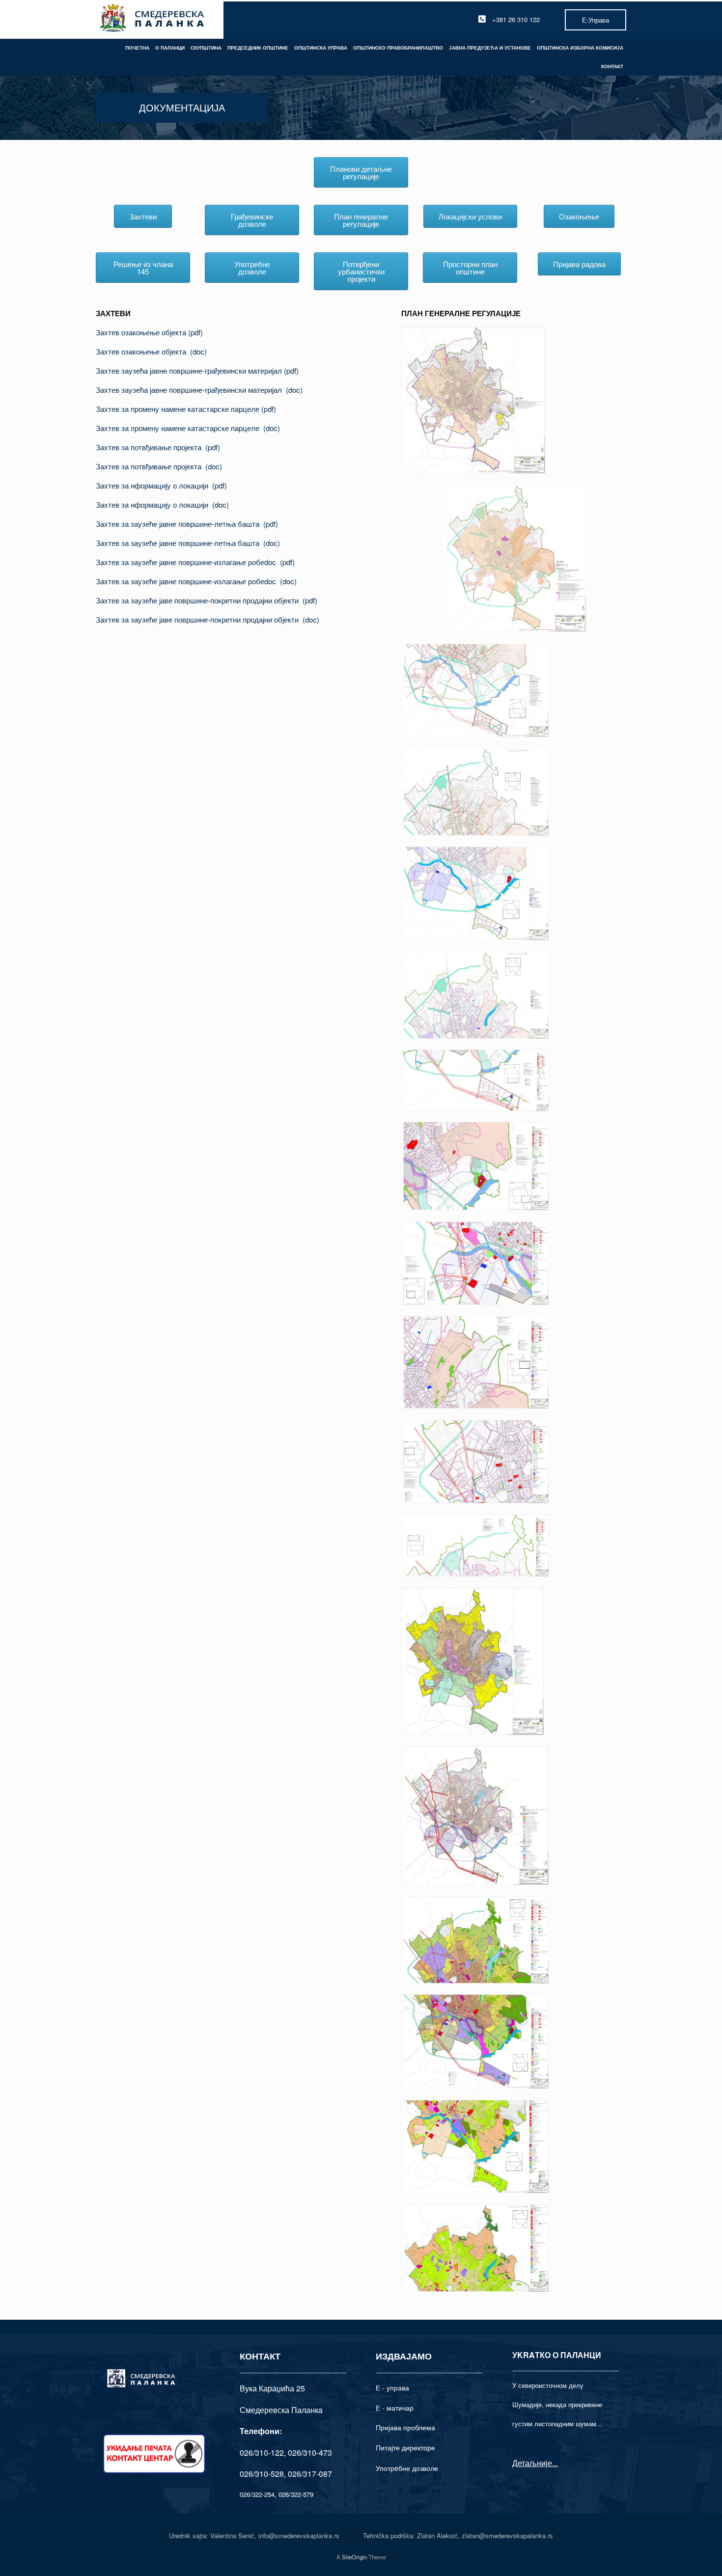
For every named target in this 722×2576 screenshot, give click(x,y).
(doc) (294, 390)
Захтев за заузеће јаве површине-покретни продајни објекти (199, 600)
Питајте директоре (405, 2447)
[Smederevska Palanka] (153, 19)
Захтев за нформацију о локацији (154, 485)
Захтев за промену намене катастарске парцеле (179, 409)
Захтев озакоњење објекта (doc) (151, 351)
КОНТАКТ (612, 66)
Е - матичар (395, 2408)
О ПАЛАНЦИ (170, 48)
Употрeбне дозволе (407, 2468)
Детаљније (532, 2463)
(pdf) (291, 370)
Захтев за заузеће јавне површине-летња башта (180, 524)
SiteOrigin (354, 2557)
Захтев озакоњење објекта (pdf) (149, 332)
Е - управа (392, 2387)
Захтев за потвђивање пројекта (151, 447)
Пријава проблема (405, 2427)
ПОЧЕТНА (137, 48)
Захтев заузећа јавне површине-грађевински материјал (190, 370)
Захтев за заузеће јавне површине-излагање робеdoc (188, 562)
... (555, 2463)
